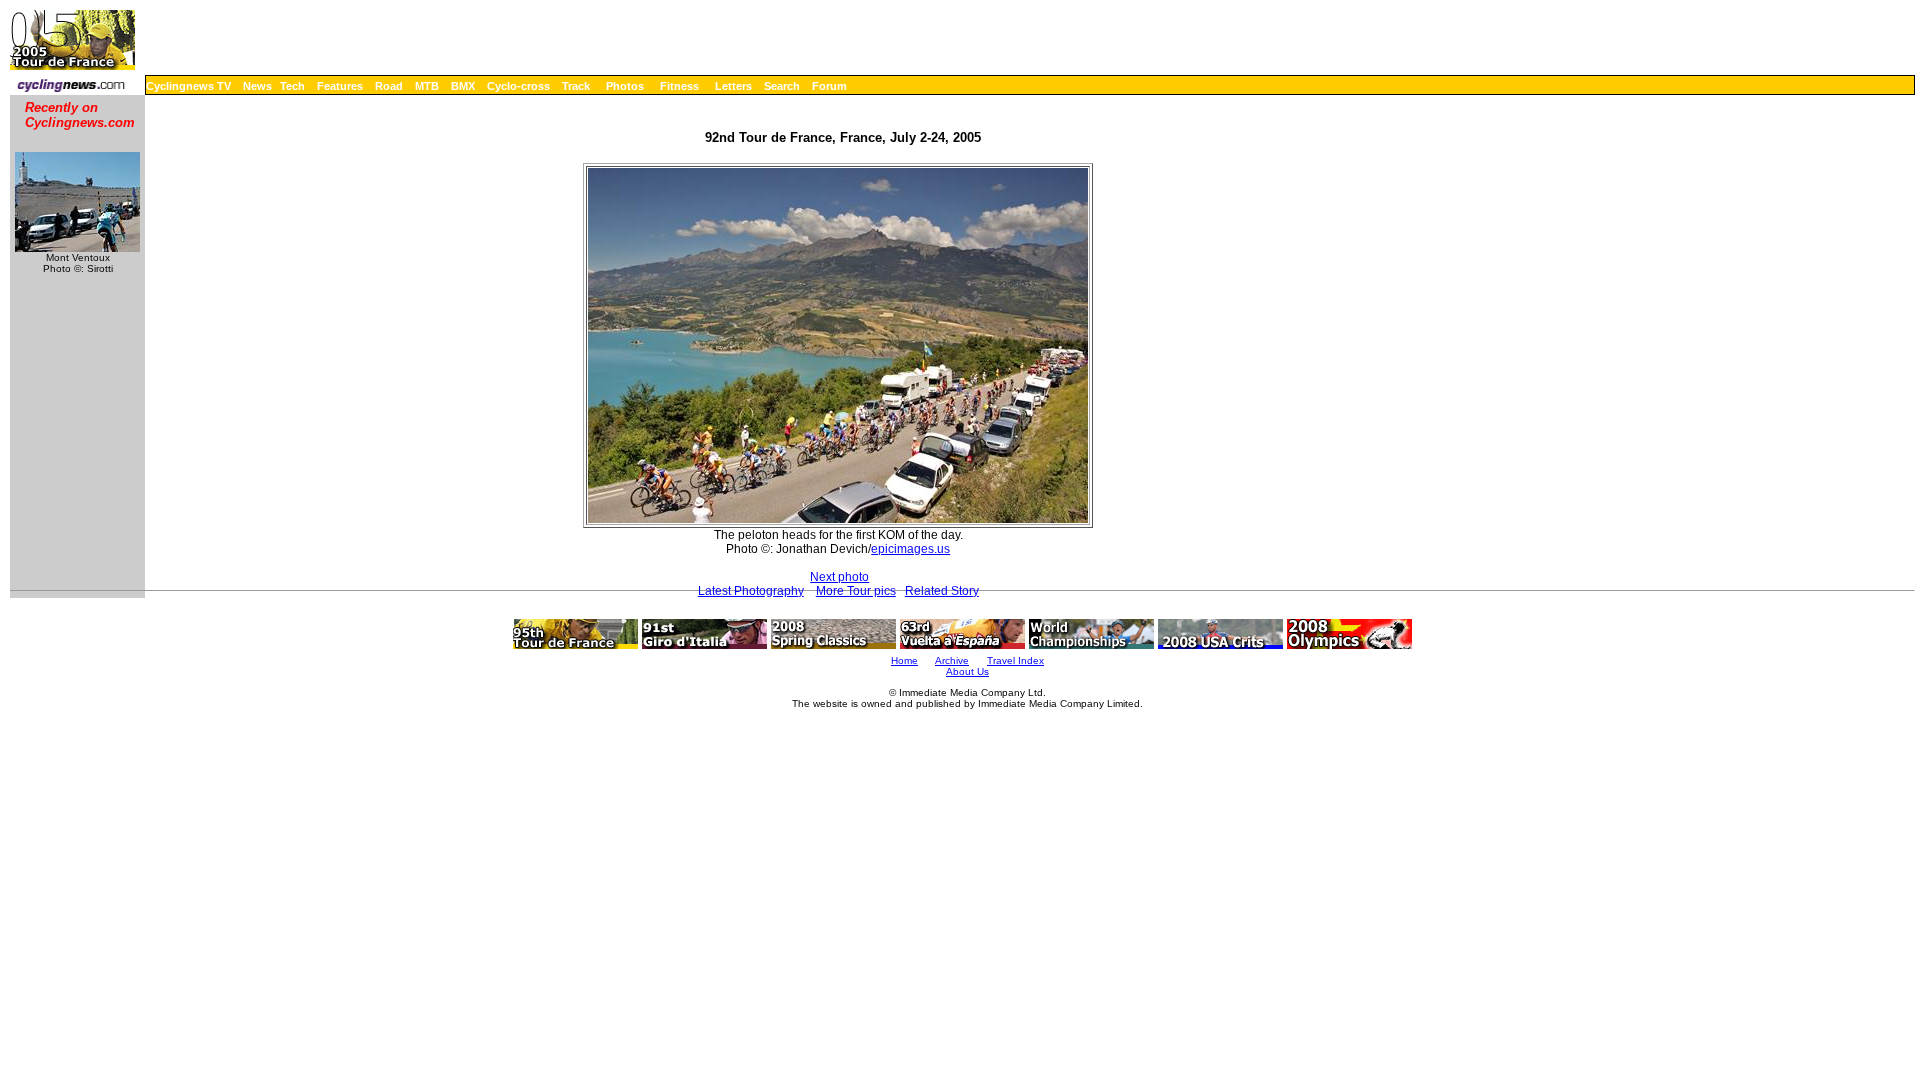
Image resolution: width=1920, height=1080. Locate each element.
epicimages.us (910, 549)
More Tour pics (856, 591)
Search (782, 86)
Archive (952, 660)
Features (340, 86)
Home (904, 660)
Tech (292, 86)
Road (389, 86)
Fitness (679, 86)
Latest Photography (751, 591)
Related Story (942, 591)
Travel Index (1015, 660)
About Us (967, 671)
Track (576, 86)
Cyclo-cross (518, 86)
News (257, 86)
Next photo (839, 577)
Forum (829, 86)
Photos (625, 86)
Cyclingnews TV (188, 86)
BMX (463, 86)
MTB (427, 86)
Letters (733, 86)
